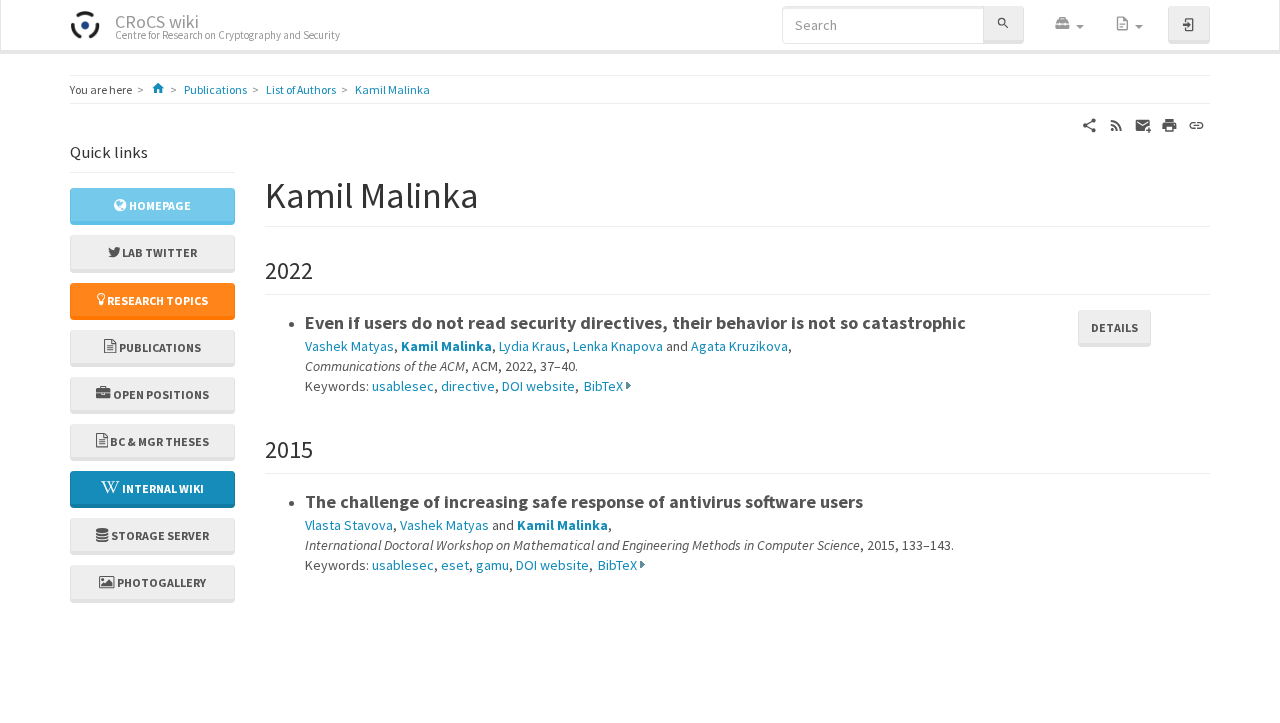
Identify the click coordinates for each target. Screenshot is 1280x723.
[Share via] (1089, 124)
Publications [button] (159, 347)
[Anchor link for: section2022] (325, 268)
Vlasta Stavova (349, 525)
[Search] (1003, 24)
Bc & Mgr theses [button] (158, 441)
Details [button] (1114, 327)
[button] (1069, 25)
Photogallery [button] (160, 582)
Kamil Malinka (392, 89)
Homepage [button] (159, 205)
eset (455, 565)
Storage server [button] (159, 535)
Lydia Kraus (532, 346)
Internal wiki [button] (162, 488)
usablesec (403, 386)
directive (468, 386)
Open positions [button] (160, 394)
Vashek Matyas (349, 346)
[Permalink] (1196, 124)
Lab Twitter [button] (158, 252)
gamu (492, 565)
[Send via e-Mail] (1143, 124)
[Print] (1169, 124)
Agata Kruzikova (739, 346)
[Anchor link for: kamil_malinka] (497, 192)
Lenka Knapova (618, 346)
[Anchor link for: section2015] (325, 447)
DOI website (538, 386)
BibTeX (603, 386)
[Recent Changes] (1116, 124)
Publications (215, 89)
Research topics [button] (156, 300)
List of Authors (301, 89)
